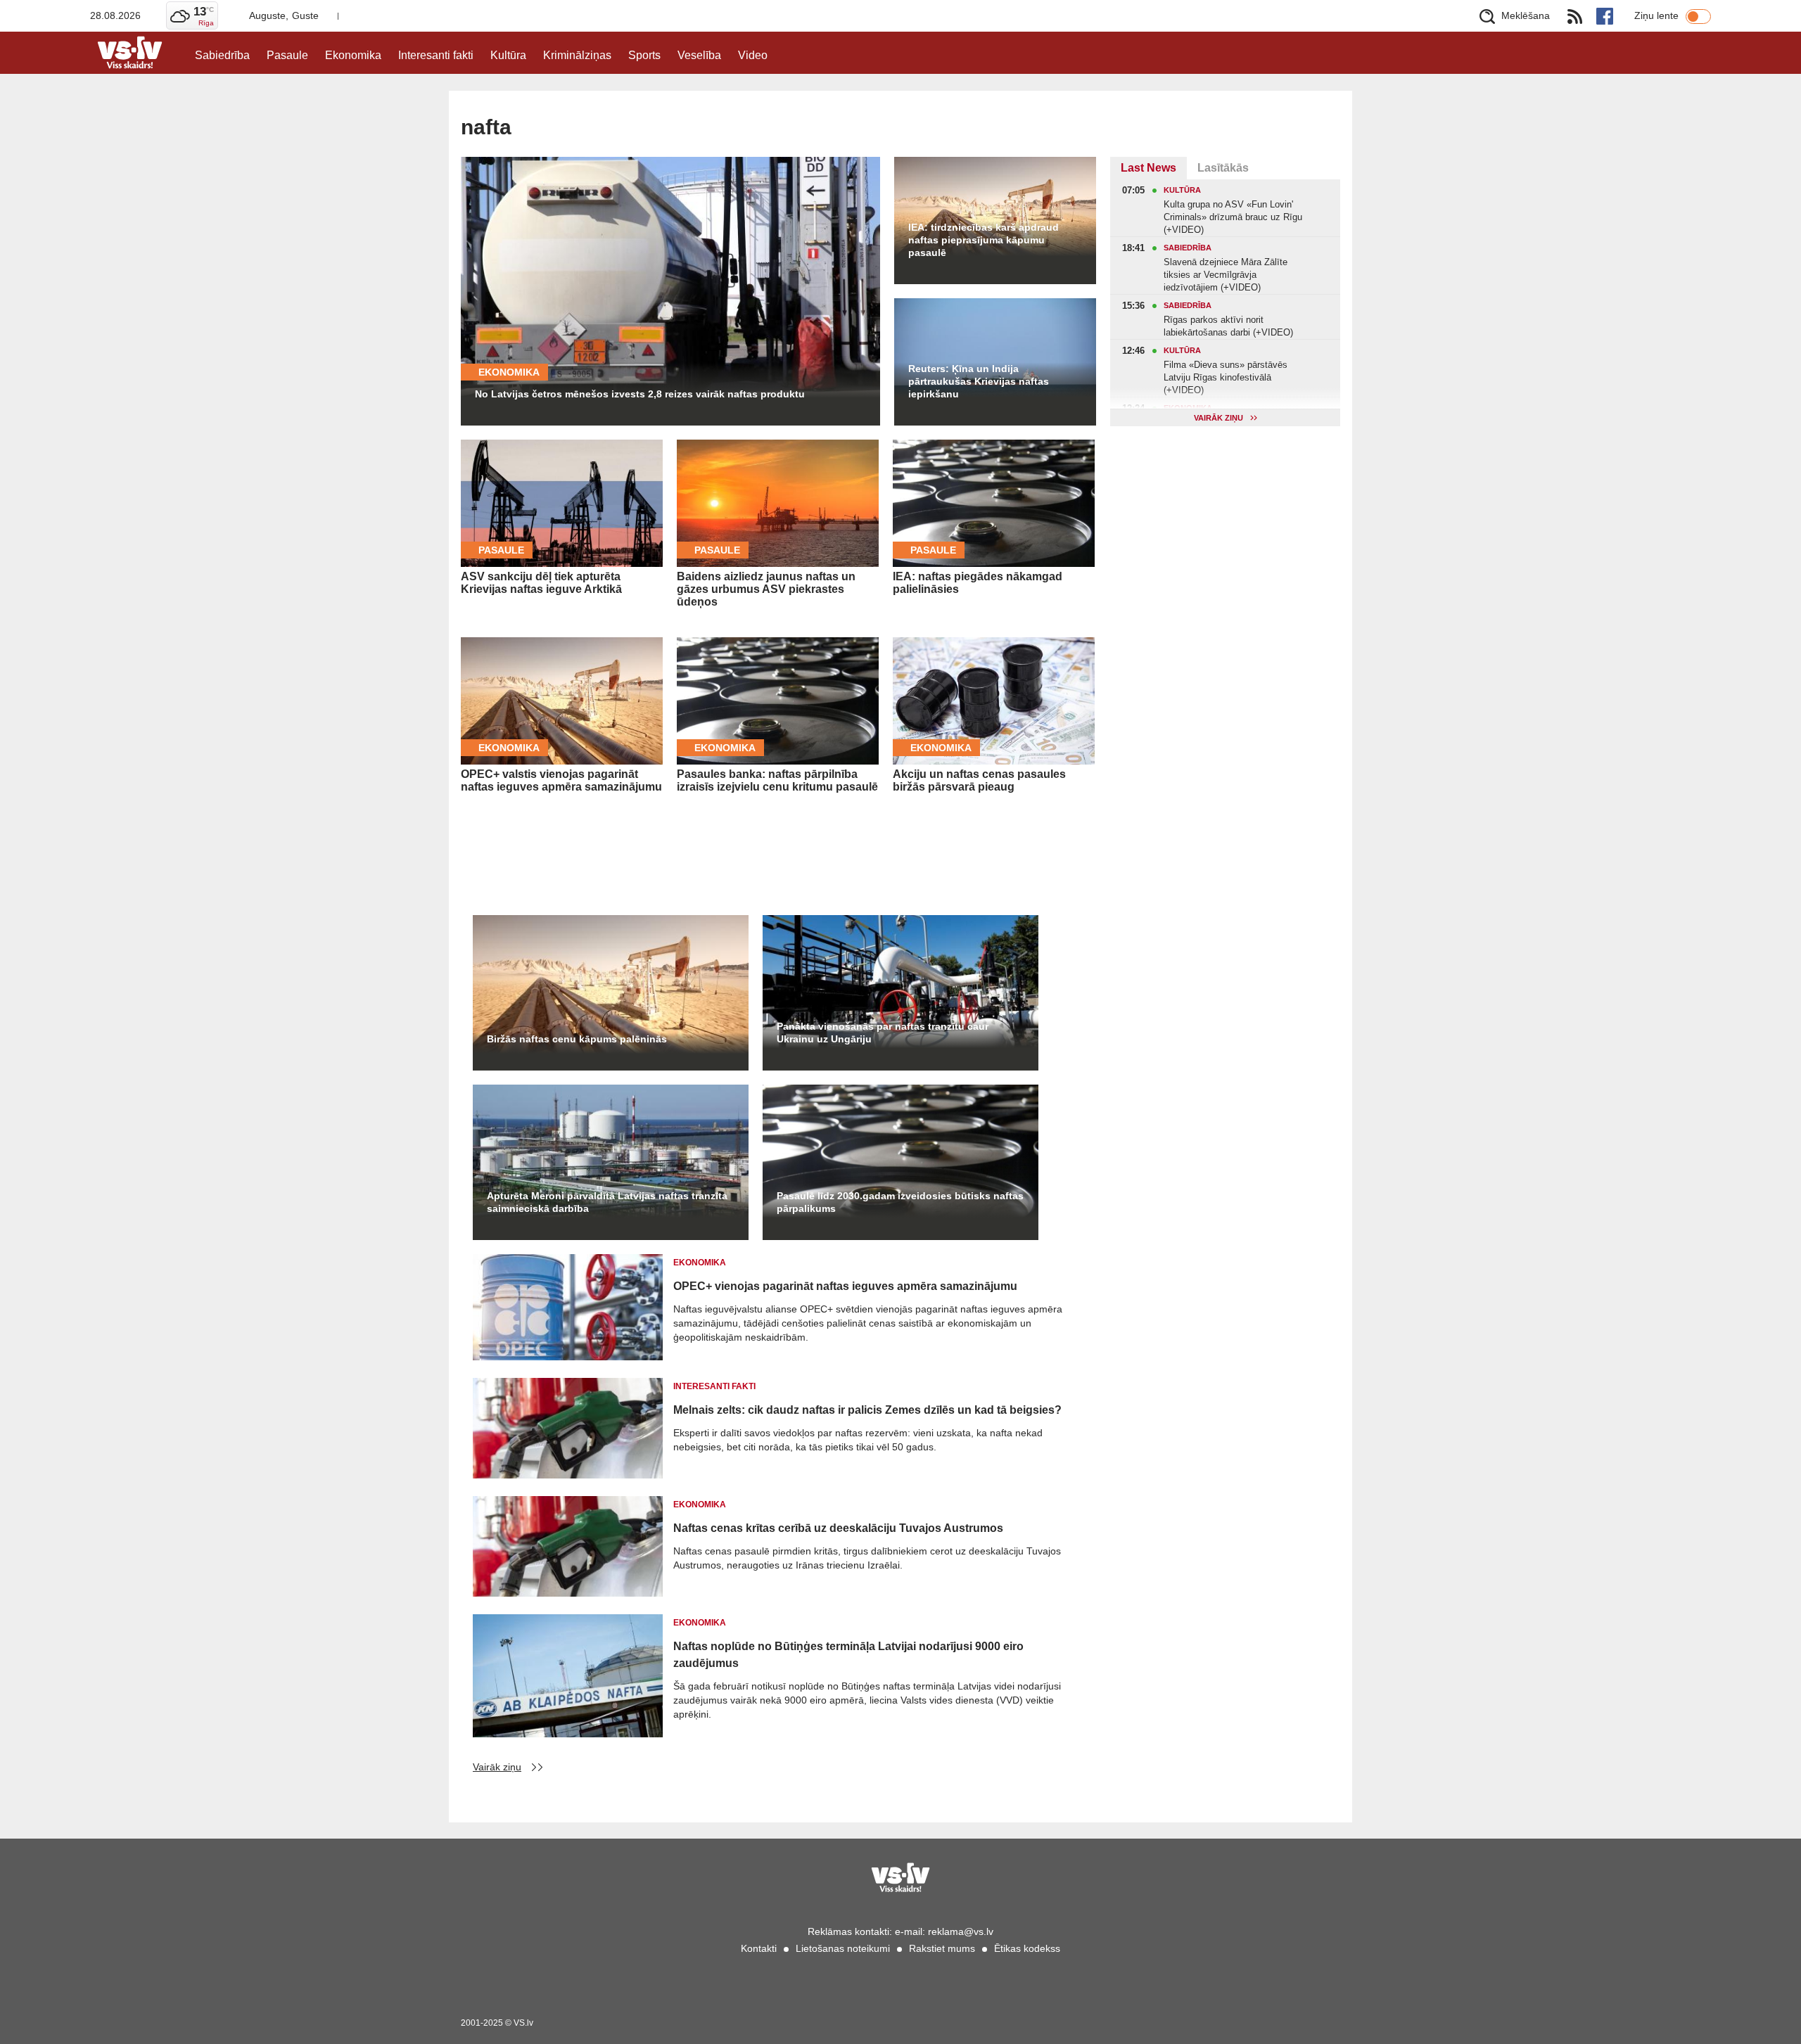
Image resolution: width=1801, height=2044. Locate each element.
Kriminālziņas (577, 55)
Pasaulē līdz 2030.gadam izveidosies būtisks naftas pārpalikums (900, 1202)
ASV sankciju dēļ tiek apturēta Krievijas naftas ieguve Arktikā (541, 583)
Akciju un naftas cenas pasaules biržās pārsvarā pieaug (979, 780)
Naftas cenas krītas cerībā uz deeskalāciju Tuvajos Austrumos (838, 1528)
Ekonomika (353, 55)
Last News (1148, 168)
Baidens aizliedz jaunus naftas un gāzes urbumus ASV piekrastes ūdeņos (766, 589)
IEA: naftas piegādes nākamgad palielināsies (978, 583)
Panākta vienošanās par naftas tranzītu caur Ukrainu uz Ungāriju (883, 1033)
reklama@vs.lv (961, 1931)
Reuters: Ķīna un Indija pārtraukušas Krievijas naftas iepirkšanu (979, 381)
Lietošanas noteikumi (843, 1948)
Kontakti (759, 1948)
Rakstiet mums (942, 1948)
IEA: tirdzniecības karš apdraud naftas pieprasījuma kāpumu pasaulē (984, 240)
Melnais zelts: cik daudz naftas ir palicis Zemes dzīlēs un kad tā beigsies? (867, 1410)
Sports (644, 55)
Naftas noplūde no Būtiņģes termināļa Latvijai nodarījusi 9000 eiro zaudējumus (848, 1655)
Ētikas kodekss (1027, 1948)
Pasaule (287, 55)
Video (753, 55)
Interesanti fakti (436, 55)
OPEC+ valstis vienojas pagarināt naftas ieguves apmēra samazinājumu (561, 780)
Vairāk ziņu (497, 1767)
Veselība (699, 55)
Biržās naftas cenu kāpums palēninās (577, 1039)
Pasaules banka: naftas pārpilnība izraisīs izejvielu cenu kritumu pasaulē (777, 780)
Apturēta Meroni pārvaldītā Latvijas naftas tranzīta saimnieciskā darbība (607, 1202)
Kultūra (508, 55)
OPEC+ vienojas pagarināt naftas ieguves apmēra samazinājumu (845, 1286)
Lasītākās (1223, 168)
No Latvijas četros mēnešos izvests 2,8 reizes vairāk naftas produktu (640, 394)
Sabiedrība (222, 55)
